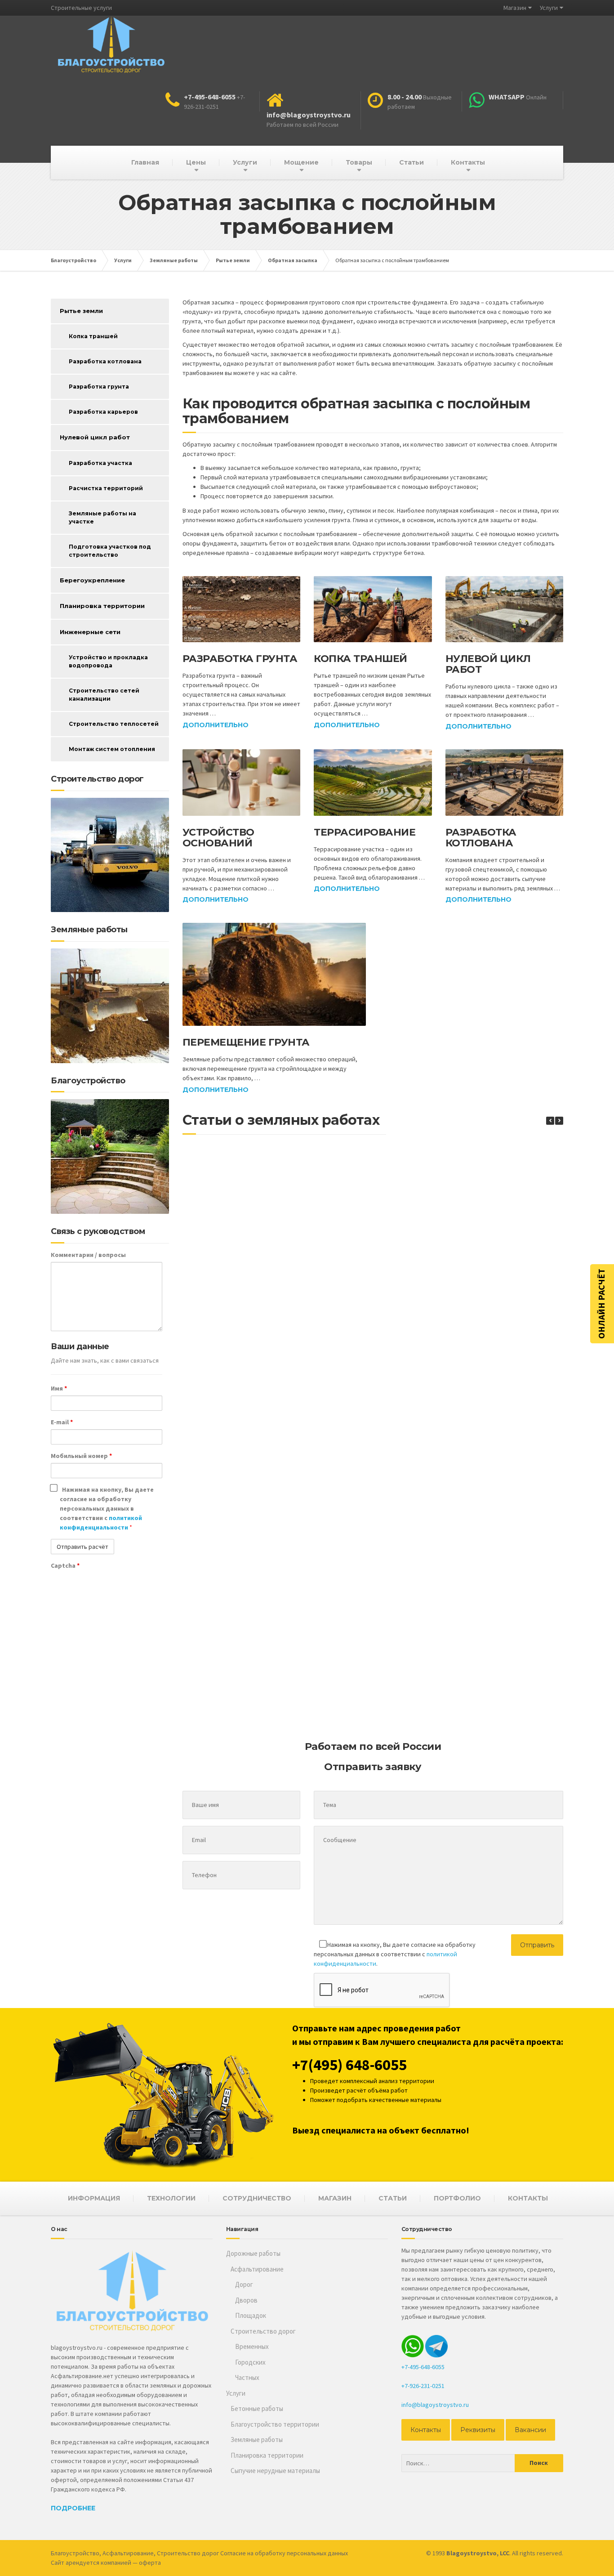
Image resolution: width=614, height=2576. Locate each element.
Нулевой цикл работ (488, 664)
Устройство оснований (218, 838)
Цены (196, 162)
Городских (250, 2362)
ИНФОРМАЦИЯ (94, 2198)
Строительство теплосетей (114, 724)
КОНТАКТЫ (528, 2198)
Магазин (515, 8)
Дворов (246, 2300)
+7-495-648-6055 (423, 2367)
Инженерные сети (90, 632)
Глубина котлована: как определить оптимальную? (255, 1329)
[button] (559, 1121)
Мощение (301, 162)
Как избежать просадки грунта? (408, 1512)
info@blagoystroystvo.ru (435, 2405)
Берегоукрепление (92, 580)
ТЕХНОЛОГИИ (171, 2198)
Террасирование (365, 832)
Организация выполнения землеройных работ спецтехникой (408, 1711)
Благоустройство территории (275, 2424)
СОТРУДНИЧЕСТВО (257, 2198)
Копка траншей (360, 659)
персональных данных (317, 2553)
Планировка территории (102, 606)
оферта (150, 2563)
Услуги (549, 8)
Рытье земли (81, 311)
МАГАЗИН (335, 2198)
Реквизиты (478, 2430)
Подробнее (73, 2508)
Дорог (244, 2284)
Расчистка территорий (106, 488)
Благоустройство (75, 2553)
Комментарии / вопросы (88, 1255)
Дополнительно (216, 725)
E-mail (62, 1422)
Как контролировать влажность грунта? (408, 1325)
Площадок (251, 2315)
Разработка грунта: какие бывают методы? (255, 1516)
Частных (247, 2377)
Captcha (65, 1565)
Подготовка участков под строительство (110, 551)
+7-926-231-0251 (423, 2386)
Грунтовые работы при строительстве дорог (407, 1610)
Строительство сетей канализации (104, 695)
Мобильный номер (81, 1456)
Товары (359, 162)
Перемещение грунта (246, 1042)
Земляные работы (257, 2440)
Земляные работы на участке (102, 517)
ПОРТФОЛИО (457, 2198)
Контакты (468, 162)
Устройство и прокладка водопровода (108, 661)
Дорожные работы (253, 2253)
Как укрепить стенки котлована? (255, 1707)
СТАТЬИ (393, 2198)
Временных (252, 2346)
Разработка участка (100, 463)
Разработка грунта (240, 659)
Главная (145, 162)
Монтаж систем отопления (112, 749)
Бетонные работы (257, 2408)
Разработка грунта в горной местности (255, 1231)
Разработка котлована (481, 838)
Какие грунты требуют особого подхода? (408, 1419)
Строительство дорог (263, 2331)
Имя (59, 1388)
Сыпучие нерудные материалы (275, 2471)
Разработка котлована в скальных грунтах (408, 1231)
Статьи (412, 162)
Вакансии (530, 2430)
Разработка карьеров (103, 412)
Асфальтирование (257, 2269)
